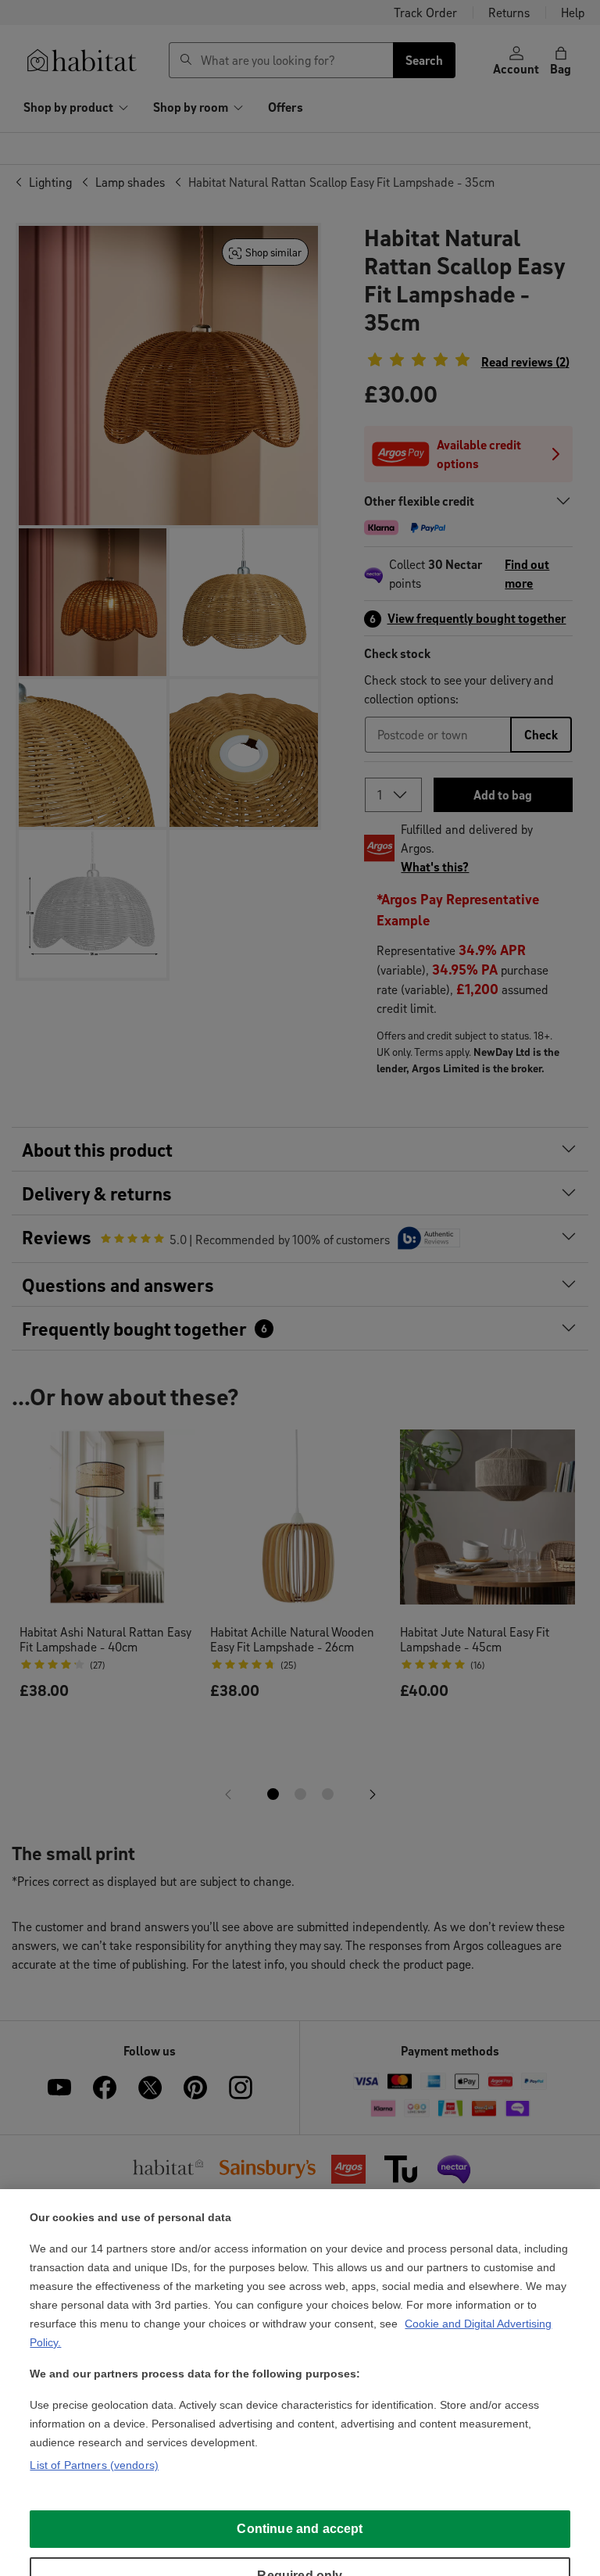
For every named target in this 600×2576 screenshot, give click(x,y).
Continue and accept (300, 2529)
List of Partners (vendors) (94, 2465)
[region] (300, 2383)
